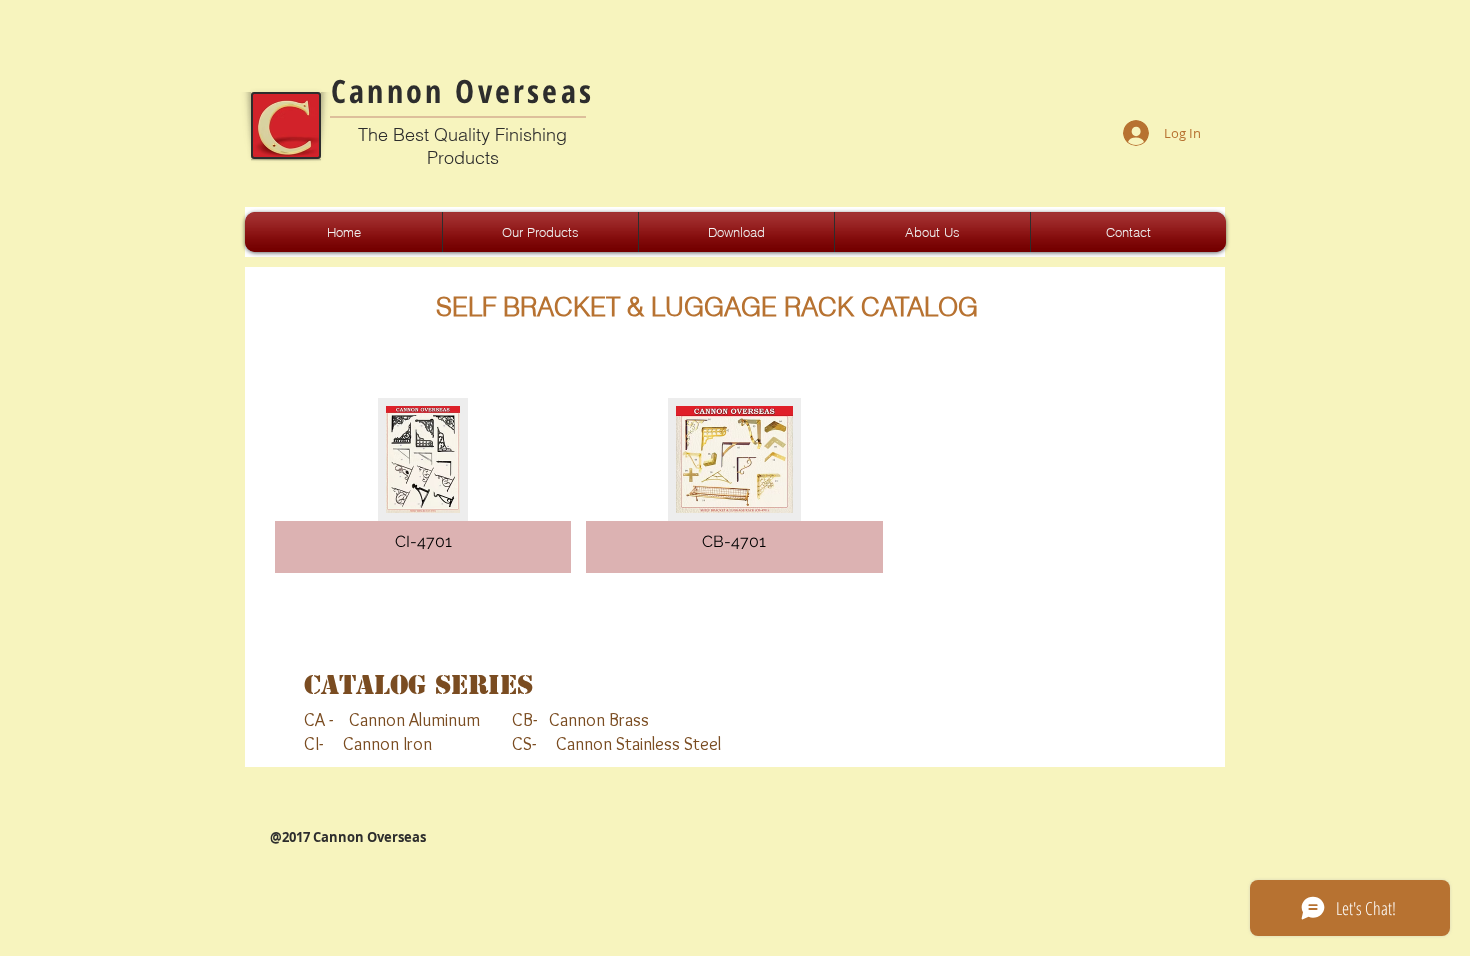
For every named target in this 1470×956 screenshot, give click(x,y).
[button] (423, 485)
